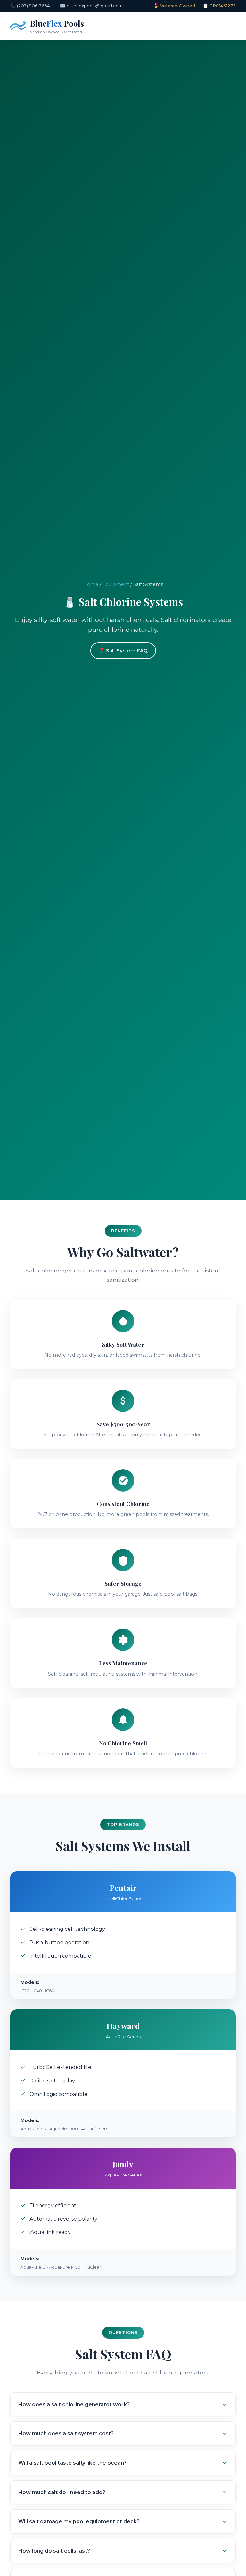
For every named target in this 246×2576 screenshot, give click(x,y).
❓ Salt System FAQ (123, 650)
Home (91, 584)
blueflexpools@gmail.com (95, 6)
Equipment (116, 584)
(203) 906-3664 (33, 6)
